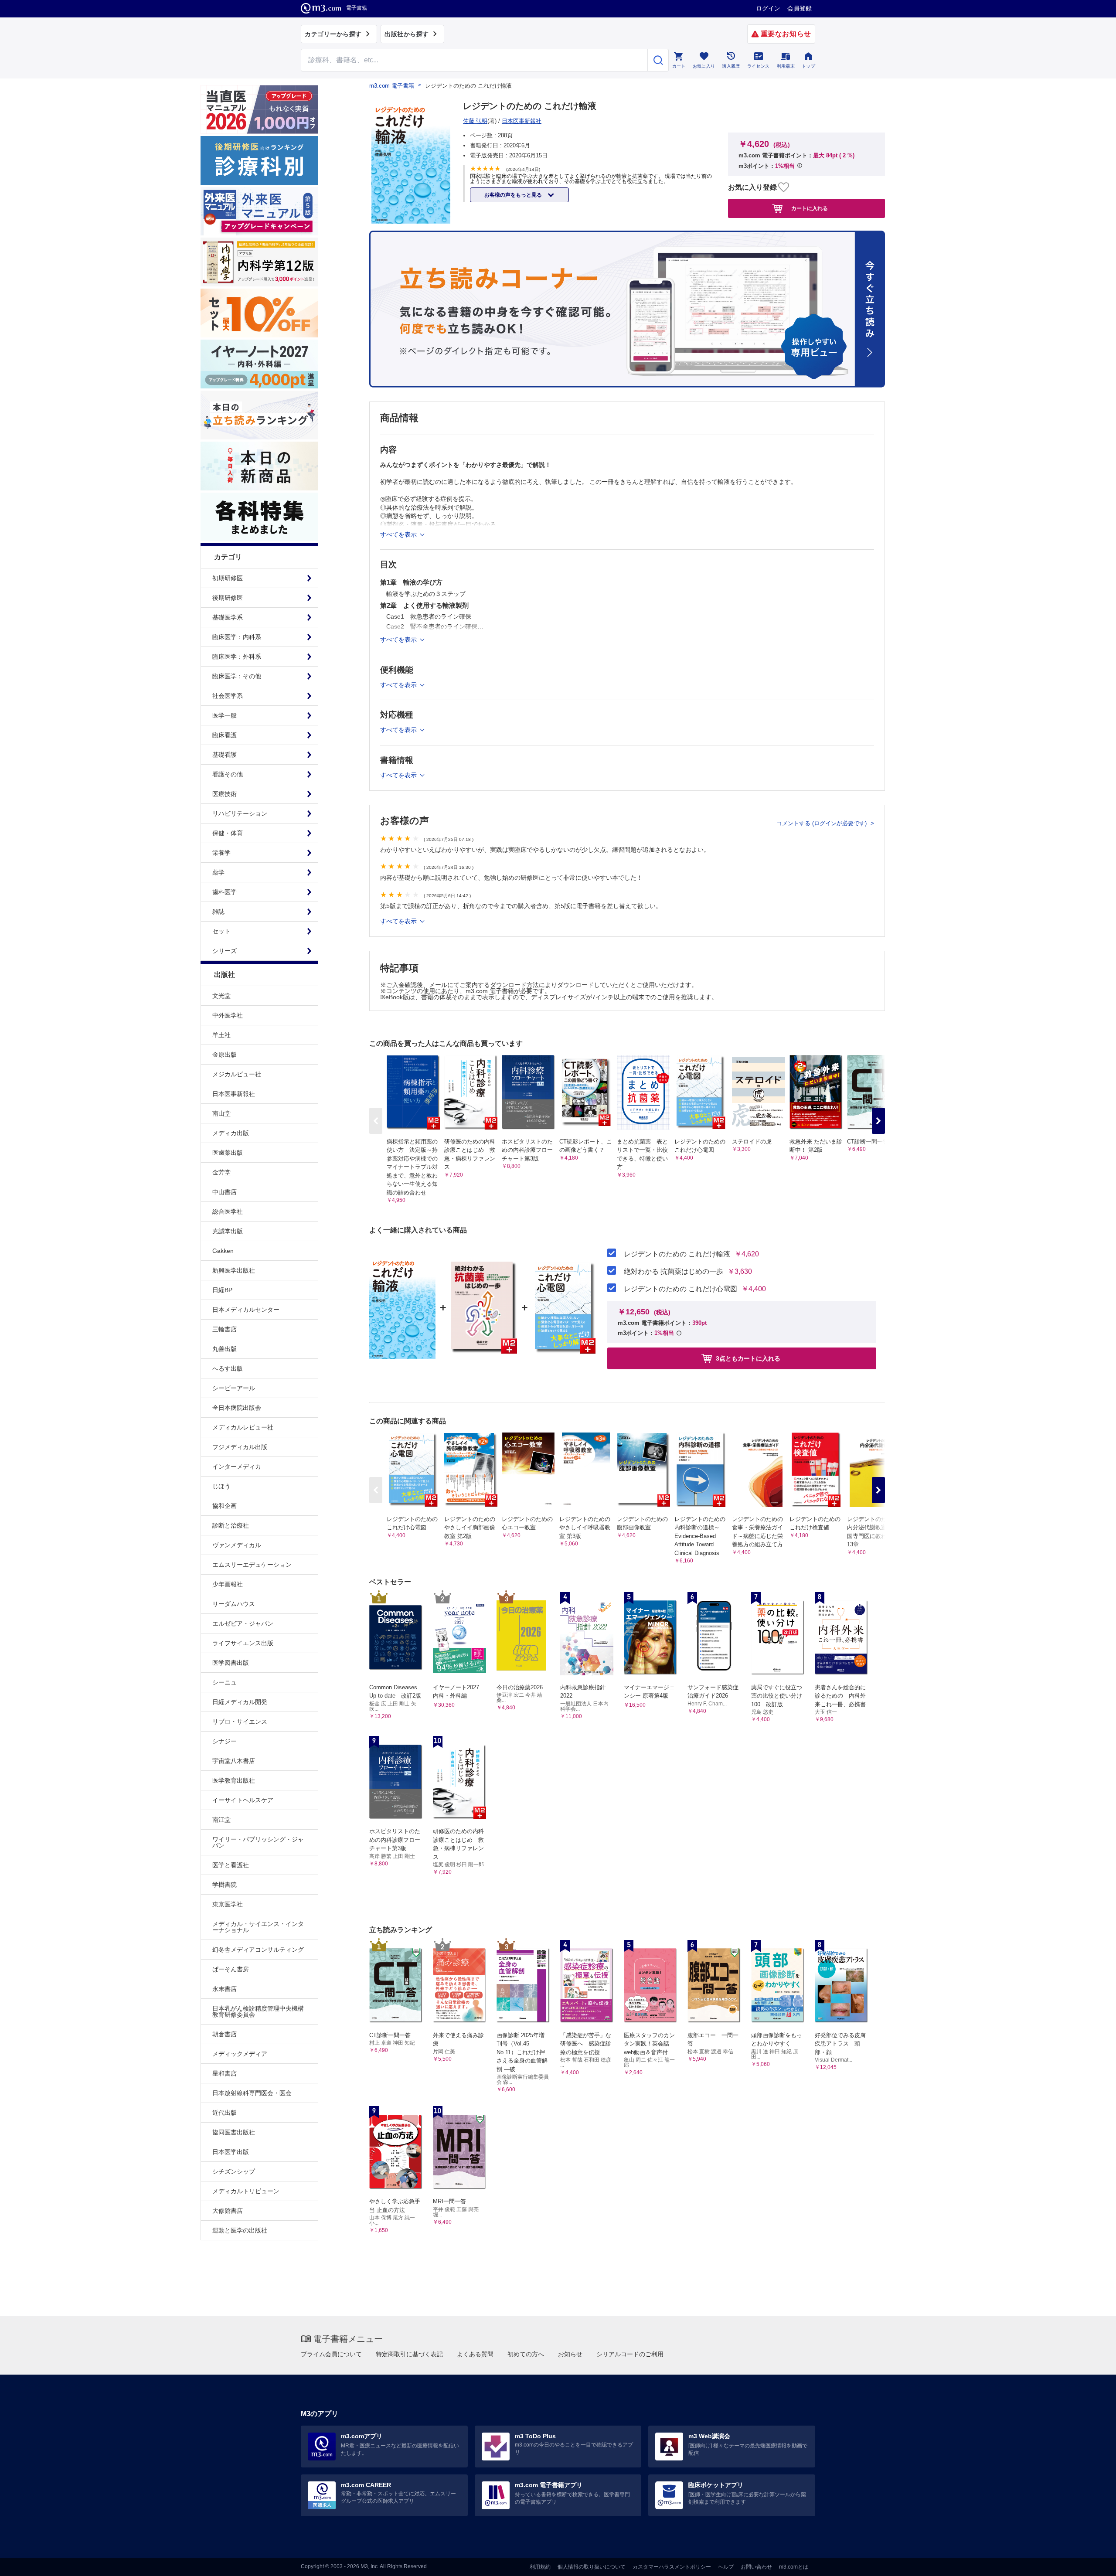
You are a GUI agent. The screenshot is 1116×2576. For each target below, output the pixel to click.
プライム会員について (331, 2354)
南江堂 (221, 1820)
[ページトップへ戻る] (1091, 2562)
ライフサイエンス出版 (243, 1643)
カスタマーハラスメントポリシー (672, 2567)
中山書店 (225, 1192)
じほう (221, 1486)
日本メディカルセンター (246, 1310)
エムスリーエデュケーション (252, 1565)
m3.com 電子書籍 (392, 86)
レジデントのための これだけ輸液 (677, 1254)
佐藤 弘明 (475, 121)
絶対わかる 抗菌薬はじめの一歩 (674, 1272)
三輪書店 (225, 1329)
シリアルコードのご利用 (630, 2354)
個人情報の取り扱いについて (592, 2567)
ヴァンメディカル (237, 1545)
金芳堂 (221, 1172)
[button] (878, 1121)
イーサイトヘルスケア (243, 1800)
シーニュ (225, 1682)
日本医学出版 (231, 2152)
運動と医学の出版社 (240, 2230)
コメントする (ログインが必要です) (822, 823)
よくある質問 (475, 2354)
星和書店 (225, 2073)
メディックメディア (240, 2054)
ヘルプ (726, 2567)
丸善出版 (225, 1349)
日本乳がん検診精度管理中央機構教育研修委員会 (258, 2011)
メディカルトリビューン (246, 2191)
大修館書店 (228, 2211)
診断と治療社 (231, 1525)
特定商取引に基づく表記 (409, 2354)
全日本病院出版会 (237, 1408)
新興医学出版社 (234, 1270)
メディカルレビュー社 (243, 1427)
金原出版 (225, 1055)
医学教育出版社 (234, 1780)
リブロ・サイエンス (240, 1722)
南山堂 (221, 1113)
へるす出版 (228, 1368)
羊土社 (221, 1035)
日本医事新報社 (234, 1094)
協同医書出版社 (234, 2132)
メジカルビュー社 (237, 1074)
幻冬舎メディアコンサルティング (258, 1950)
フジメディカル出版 (240, 1447)
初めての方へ (526, 2354)
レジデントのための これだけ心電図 (680, 1289)
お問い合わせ (756, 2567)
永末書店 (225, 1989)
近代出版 (225, 2113)
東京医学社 (228, 1904)
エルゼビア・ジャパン (243, 1623)
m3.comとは (794, 2567)
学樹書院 (225, 1885)
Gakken (223, 1251)
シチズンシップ (234, 2171)
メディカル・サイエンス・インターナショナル (258, 1927)
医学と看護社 (231, 1865)
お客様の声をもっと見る (514, 195)
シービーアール (234, 1388)
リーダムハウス (234, 1604)
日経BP (222, 1290)
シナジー (225, 1741)
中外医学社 (228, 1015)
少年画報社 (228, 1584)
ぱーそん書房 (231, 1969)
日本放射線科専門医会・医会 (252, 2093)
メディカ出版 (231, 1133)
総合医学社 (228, 1211)
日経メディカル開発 (240, 1702)
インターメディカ (237, 1467)
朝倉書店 (225, 2034)
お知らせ (570, 2354)
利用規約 (540, 2567)
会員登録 (800, 8)
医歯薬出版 (228, 1153)
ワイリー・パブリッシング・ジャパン (258, 1842)
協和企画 (225, 1506)
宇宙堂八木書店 (234, 1761)
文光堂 (221, 996)
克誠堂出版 (228, 1231)
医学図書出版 (231, 1663)
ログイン (768, 8)
